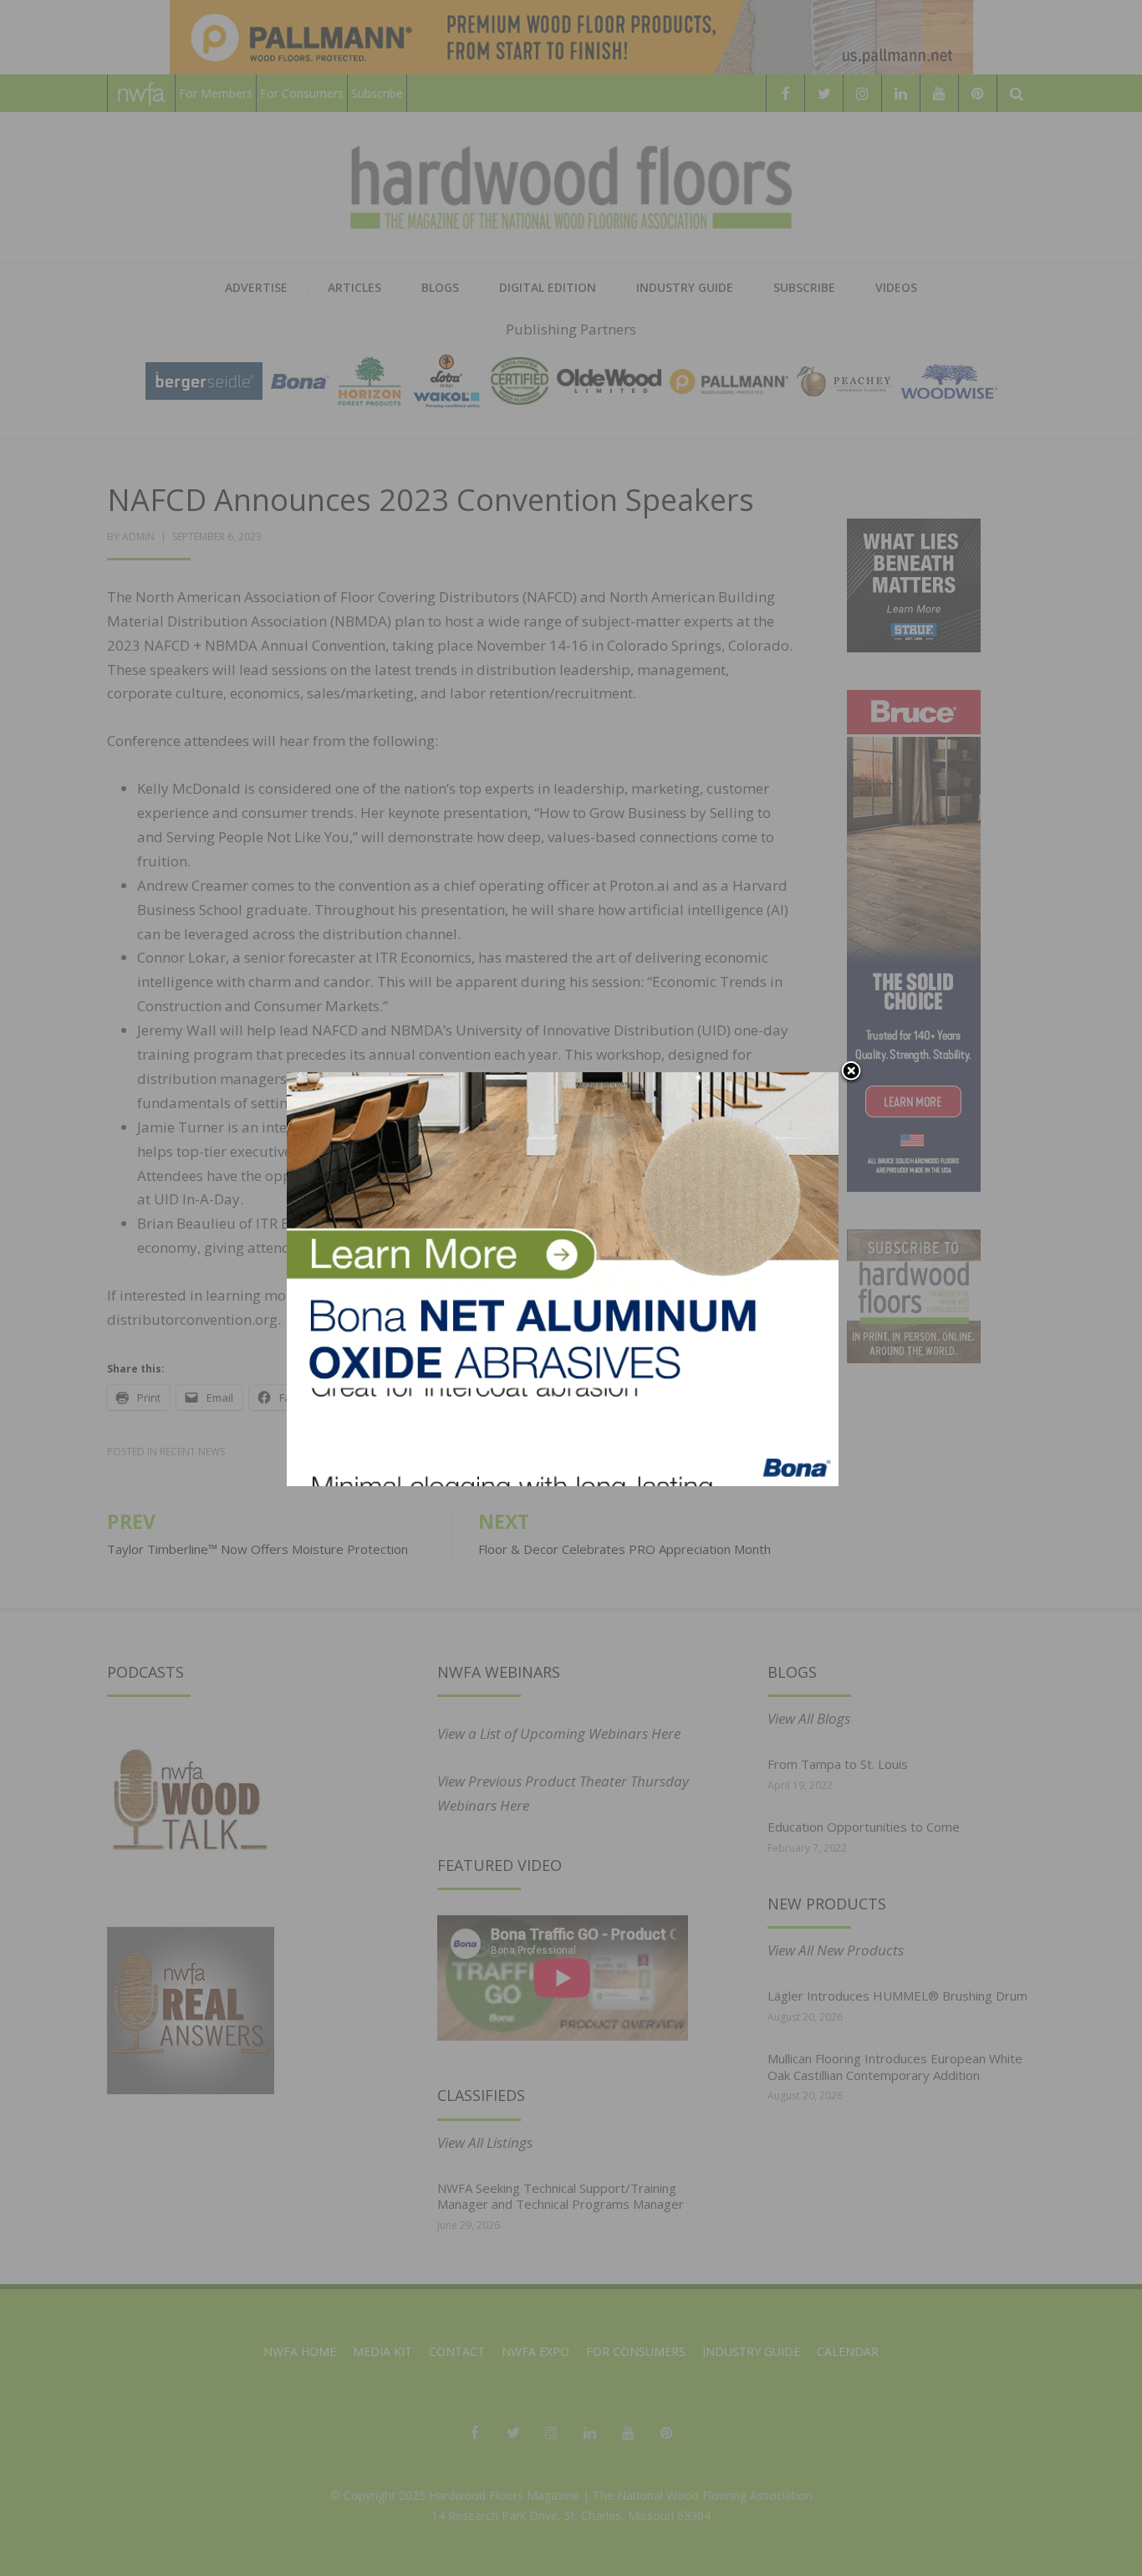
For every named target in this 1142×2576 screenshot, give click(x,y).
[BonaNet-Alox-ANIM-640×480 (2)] (563, 1278)
